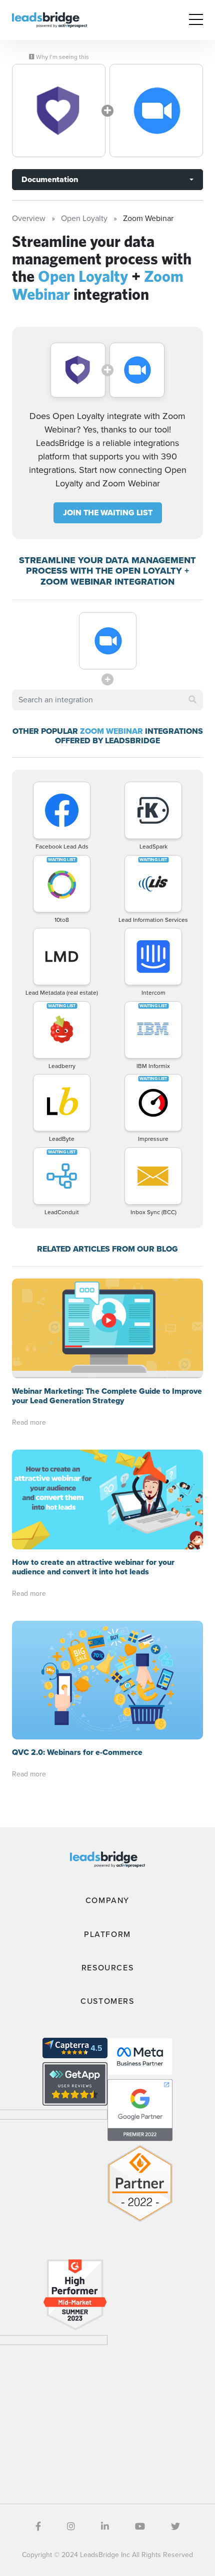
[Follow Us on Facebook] (38, 2527)
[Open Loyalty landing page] (59, 110)
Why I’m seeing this (62, 57)
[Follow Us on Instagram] (71, 2527)
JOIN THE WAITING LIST (108, 513)
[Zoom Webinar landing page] (156, 110)
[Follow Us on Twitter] (175, 2527)
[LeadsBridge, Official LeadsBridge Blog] (49, 19)
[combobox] (107, 700)
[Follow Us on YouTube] (140, 2527)
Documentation (50, 179)
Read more (29, 1422)
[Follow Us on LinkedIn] (105, 2527)
